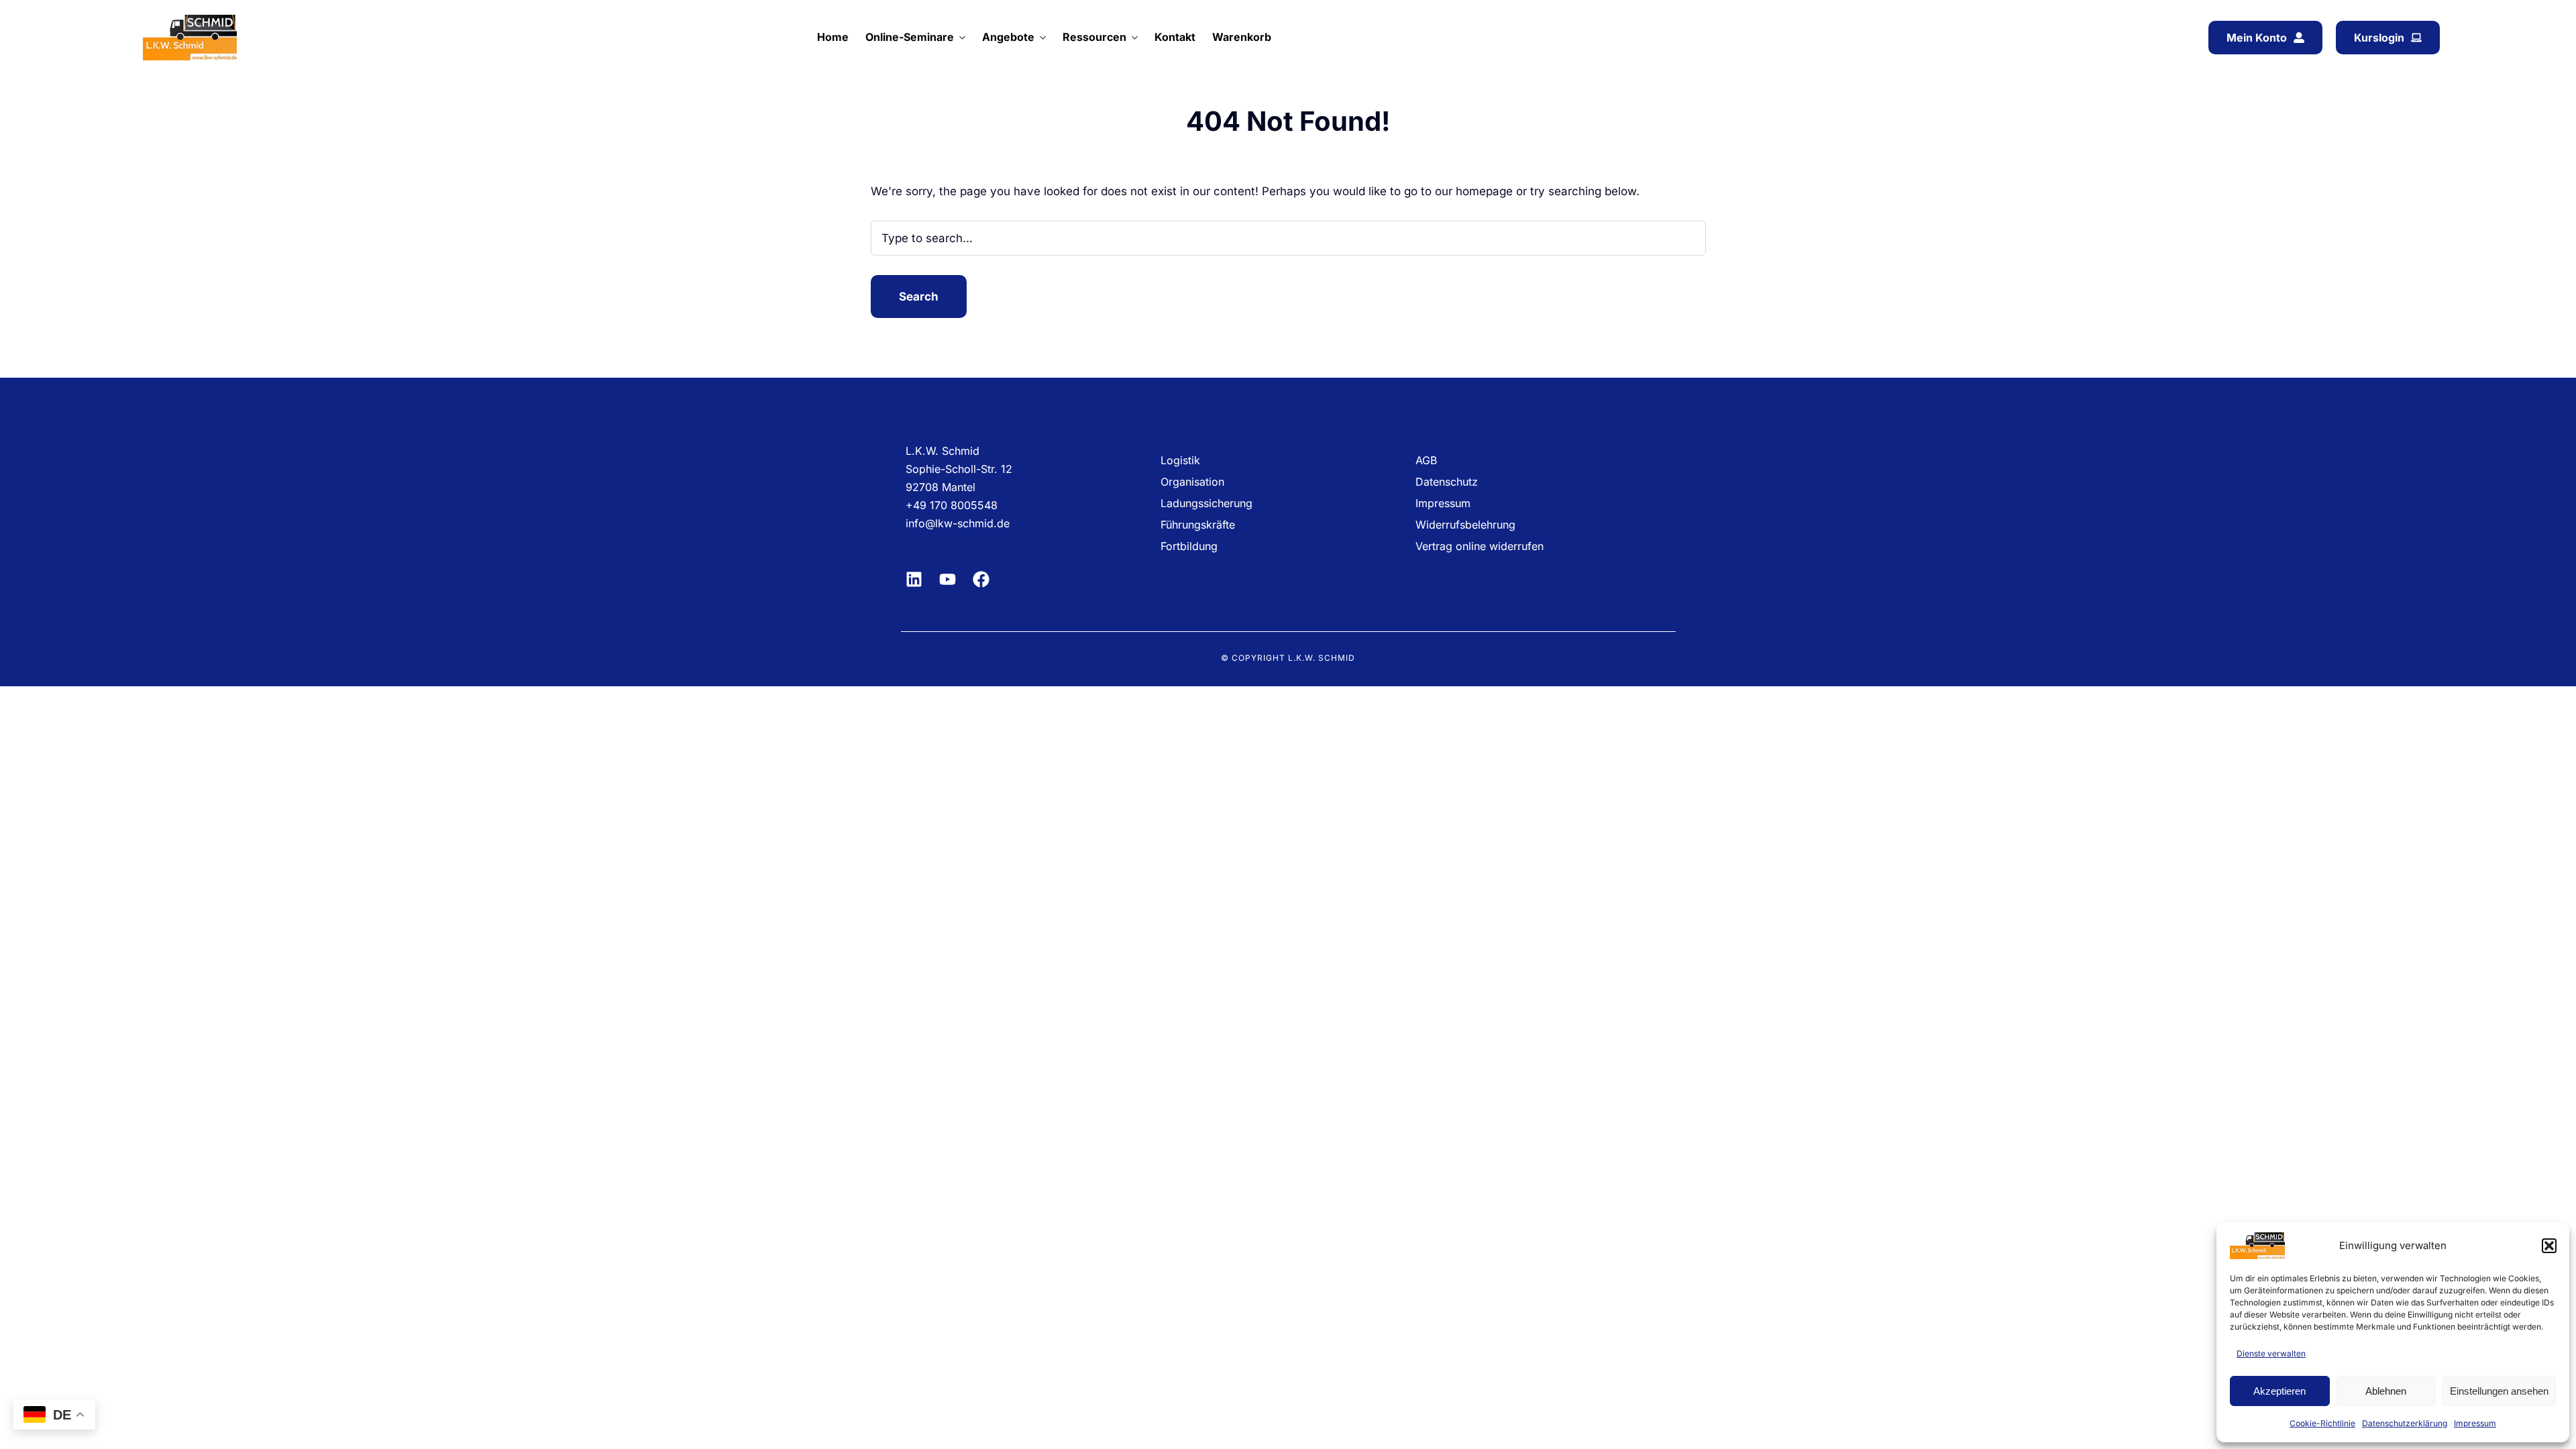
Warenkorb (1242, 37)
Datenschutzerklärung (2405, 1423)
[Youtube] (948, 579)
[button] (2549, 1246)
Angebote (1008, 37)
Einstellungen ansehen (2499, 1391)
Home (833, 37)
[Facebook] (981, 579)
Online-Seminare (910, 37)
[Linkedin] (914, 579)
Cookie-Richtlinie (2322, 1423)
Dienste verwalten (2271, 1353)
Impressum (2475, 1423)
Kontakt (1175, 37)
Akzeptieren (2279, 1391)
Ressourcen (1094, 37)
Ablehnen (2386, 1391)
